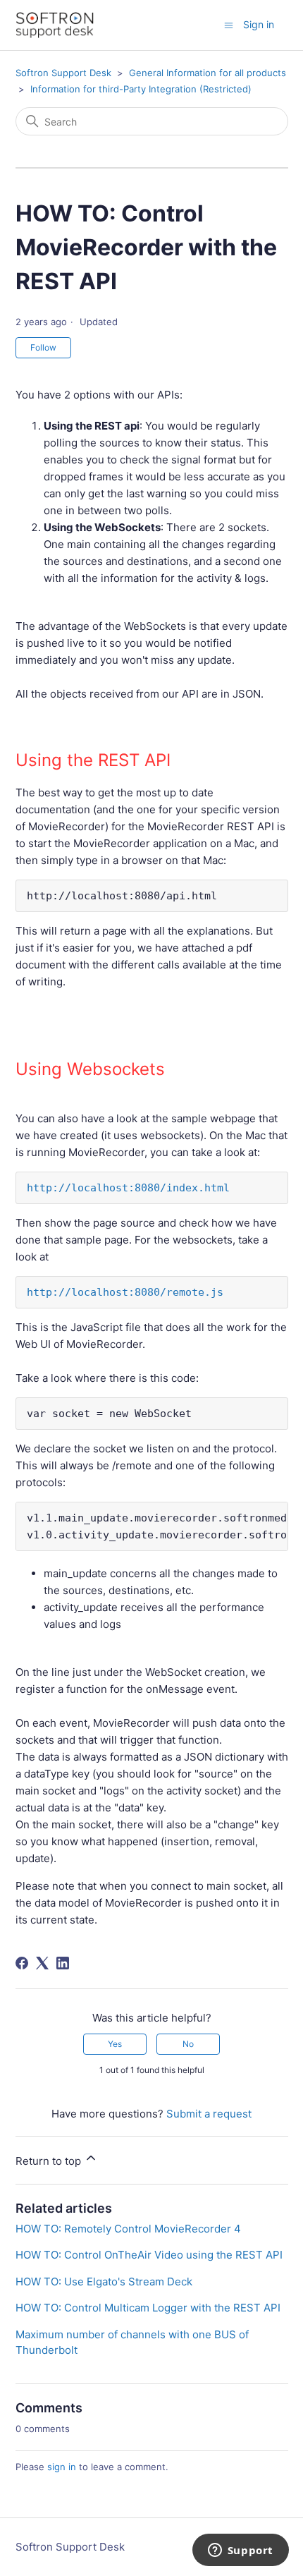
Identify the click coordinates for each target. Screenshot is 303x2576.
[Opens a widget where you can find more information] (240, 2551)
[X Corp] (42, 1963)
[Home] (55, 25)
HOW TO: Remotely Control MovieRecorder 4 (128, 2229)
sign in (62, 2467)
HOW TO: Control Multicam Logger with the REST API (148, 2308)
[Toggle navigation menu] (229, 24)
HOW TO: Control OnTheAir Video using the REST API (149, 2255)
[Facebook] (22, 1963)
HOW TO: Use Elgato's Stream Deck (104, 2282)
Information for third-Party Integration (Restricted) (141, 89)
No (188, 2044)
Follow (43, 347)
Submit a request (209, 2114)
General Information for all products (208, 73)
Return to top (50, 2161)
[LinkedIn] (63, 1963)
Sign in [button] (259, 24)
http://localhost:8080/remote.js (125, 1292)
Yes (115, 2044)
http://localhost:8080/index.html (128, 1188)
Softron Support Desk (63, 73)
